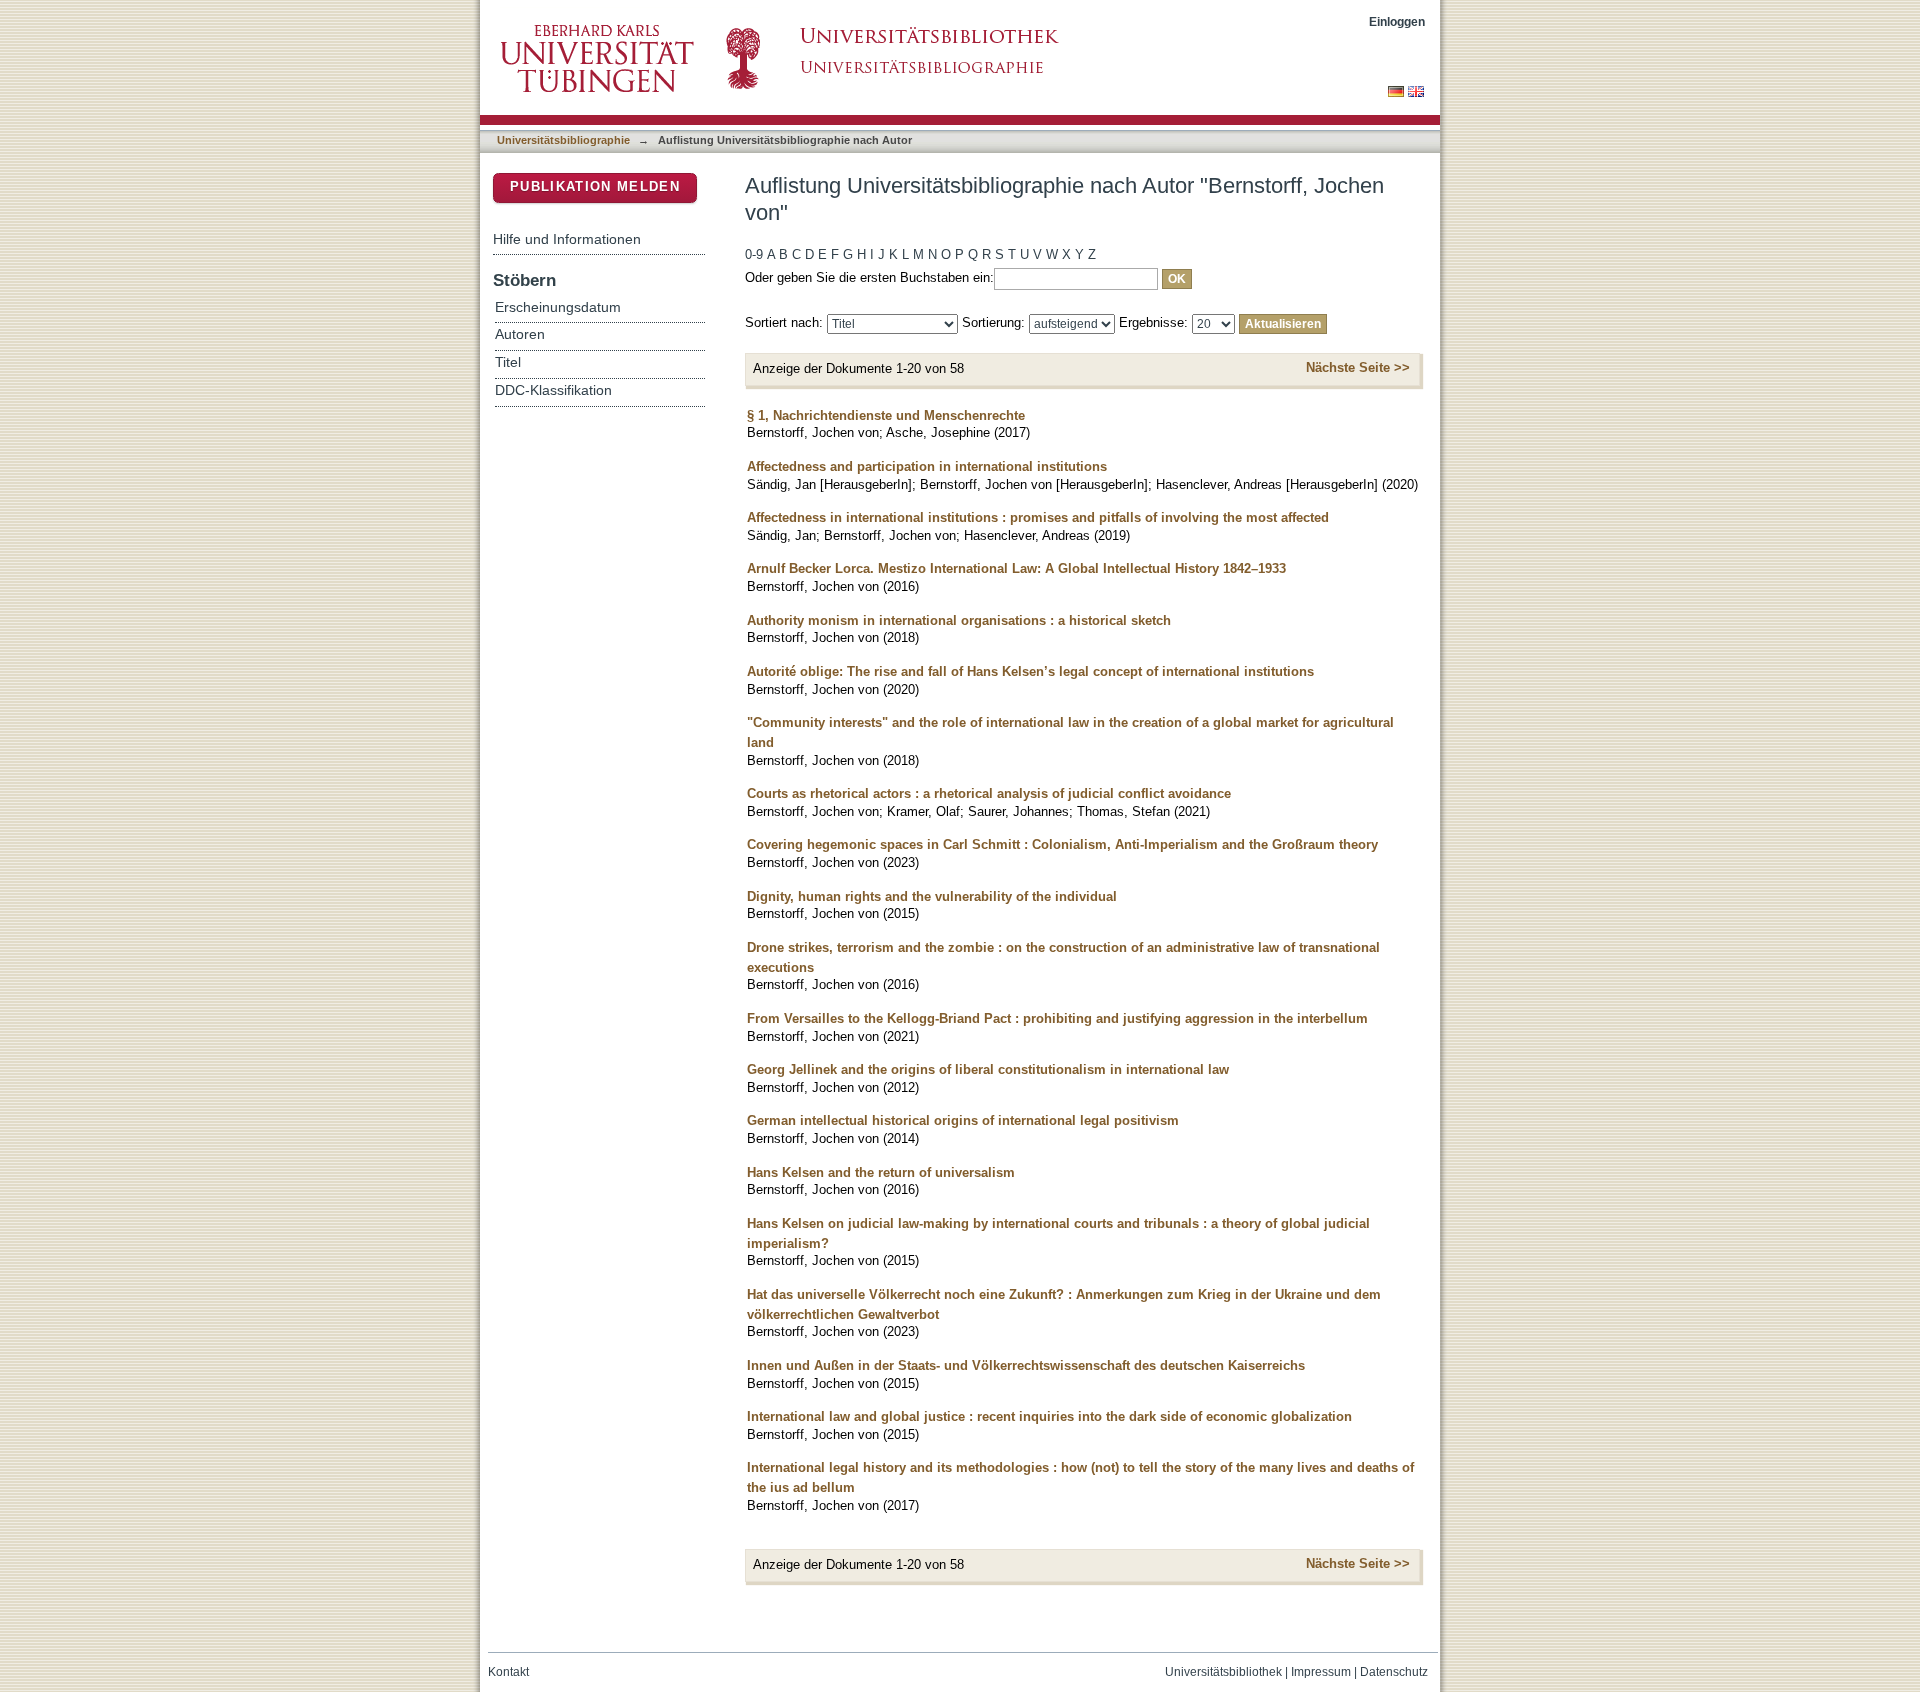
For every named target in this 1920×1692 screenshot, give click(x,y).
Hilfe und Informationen (567, 239)
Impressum (1321, 1672)
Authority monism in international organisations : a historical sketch (959, 620)
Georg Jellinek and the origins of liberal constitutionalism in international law (988, 1069)
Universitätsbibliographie (563, 140)
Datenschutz (1394, 1672)
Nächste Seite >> (1358, 367)
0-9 (754, 254)
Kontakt (508, 1672)
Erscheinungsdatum (558, 307)
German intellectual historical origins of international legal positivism (963, 1120)
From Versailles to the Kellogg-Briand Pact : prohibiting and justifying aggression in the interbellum (1057, 1018)
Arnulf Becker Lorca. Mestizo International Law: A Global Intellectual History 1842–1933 (1016, 568)
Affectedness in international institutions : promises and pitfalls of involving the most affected (1038, 517)
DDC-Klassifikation (553, 390)
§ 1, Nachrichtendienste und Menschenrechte (886, 415)
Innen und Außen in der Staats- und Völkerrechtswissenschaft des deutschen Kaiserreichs (1026, 1365)
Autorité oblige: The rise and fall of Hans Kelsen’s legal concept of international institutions (1030, 671)
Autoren (520, 334)
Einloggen (1397, 21)
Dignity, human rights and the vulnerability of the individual (932, 896)
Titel (508, 362)
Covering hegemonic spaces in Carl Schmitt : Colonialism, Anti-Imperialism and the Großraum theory (1062, 844)
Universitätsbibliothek (1223, 1672)
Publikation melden (595, 186)
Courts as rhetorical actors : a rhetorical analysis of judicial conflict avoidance (989, 793)
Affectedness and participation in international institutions (927, 466)
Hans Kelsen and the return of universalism (881, 1172)
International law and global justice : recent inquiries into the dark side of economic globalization (1049, 1416)
